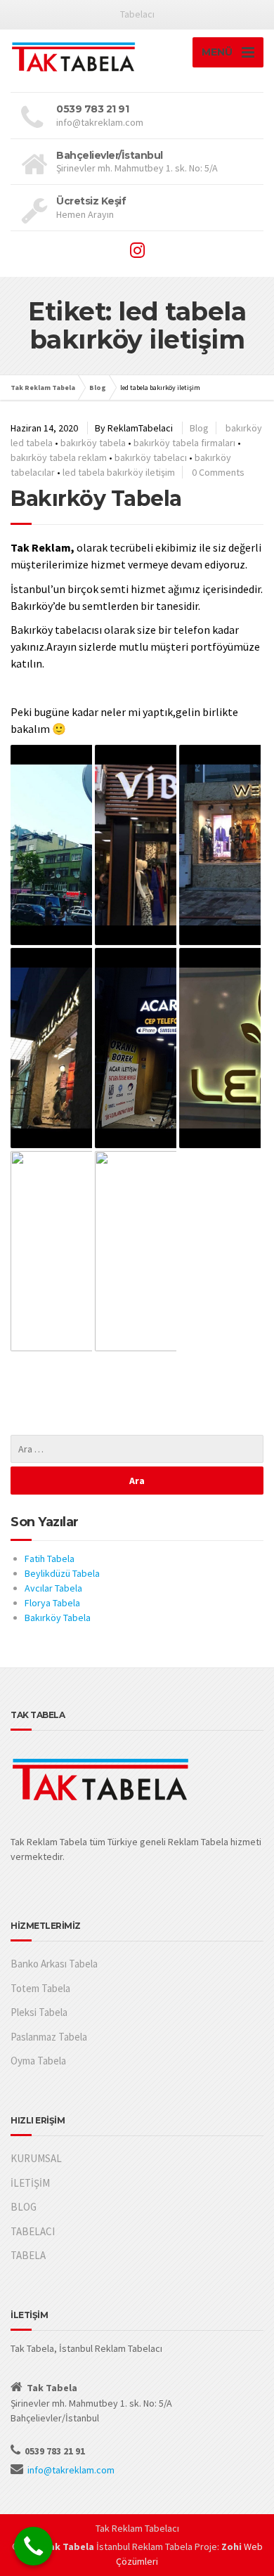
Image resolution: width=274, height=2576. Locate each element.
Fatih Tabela (50, 1559)
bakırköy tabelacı (151, 457)
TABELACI (33, 2231)
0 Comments (218, 472)
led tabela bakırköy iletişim (119, 472)
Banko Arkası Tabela (54, 1964)
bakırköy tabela (93, 443)
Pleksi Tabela (39, 2012)
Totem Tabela (40, 1988)
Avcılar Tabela (53, 1588)
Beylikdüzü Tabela (62, 1573)
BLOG (24, 2207)
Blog (199, 428)
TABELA (28, 2255)
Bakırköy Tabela (96, 499)
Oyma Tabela (38, 2061)
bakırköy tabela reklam (59, 457)
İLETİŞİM (30, 2183)
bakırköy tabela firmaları (184, 443)
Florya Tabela (52, 1603)
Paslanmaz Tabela (49, 2037)
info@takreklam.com (71, 2470)
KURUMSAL (36, 2158)
